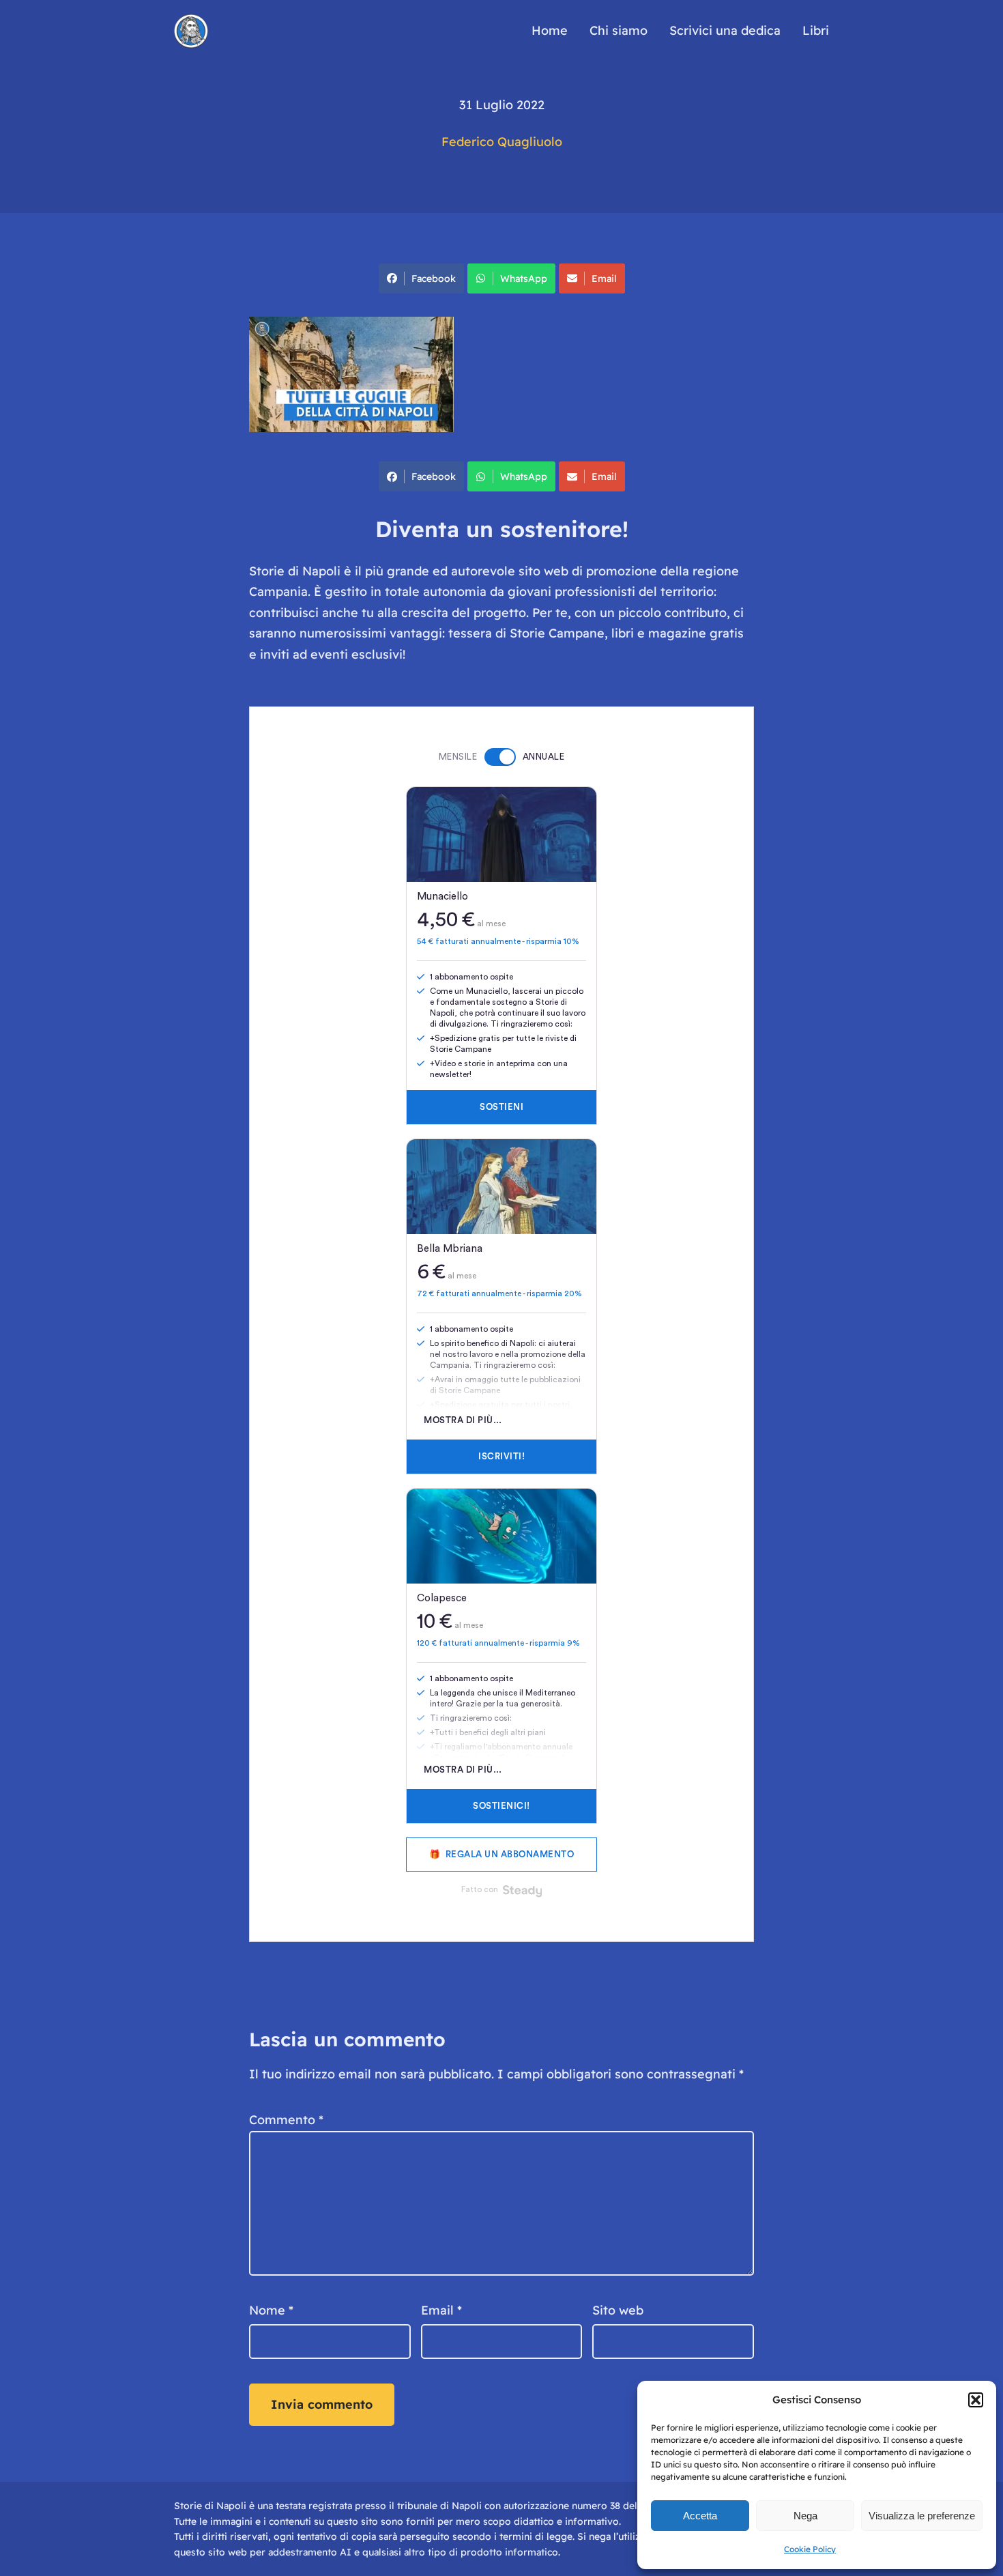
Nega (805, 2516)
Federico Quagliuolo (502, 142)
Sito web (618, 2310)
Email (604, 278)
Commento (286, 2120)
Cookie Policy (810, 2549)
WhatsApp (524, 278)
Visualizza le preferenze (922, 2516)
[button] (976, 2400)
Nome (271, 2310)
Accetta (700, 2516)
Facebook (434, 278)
